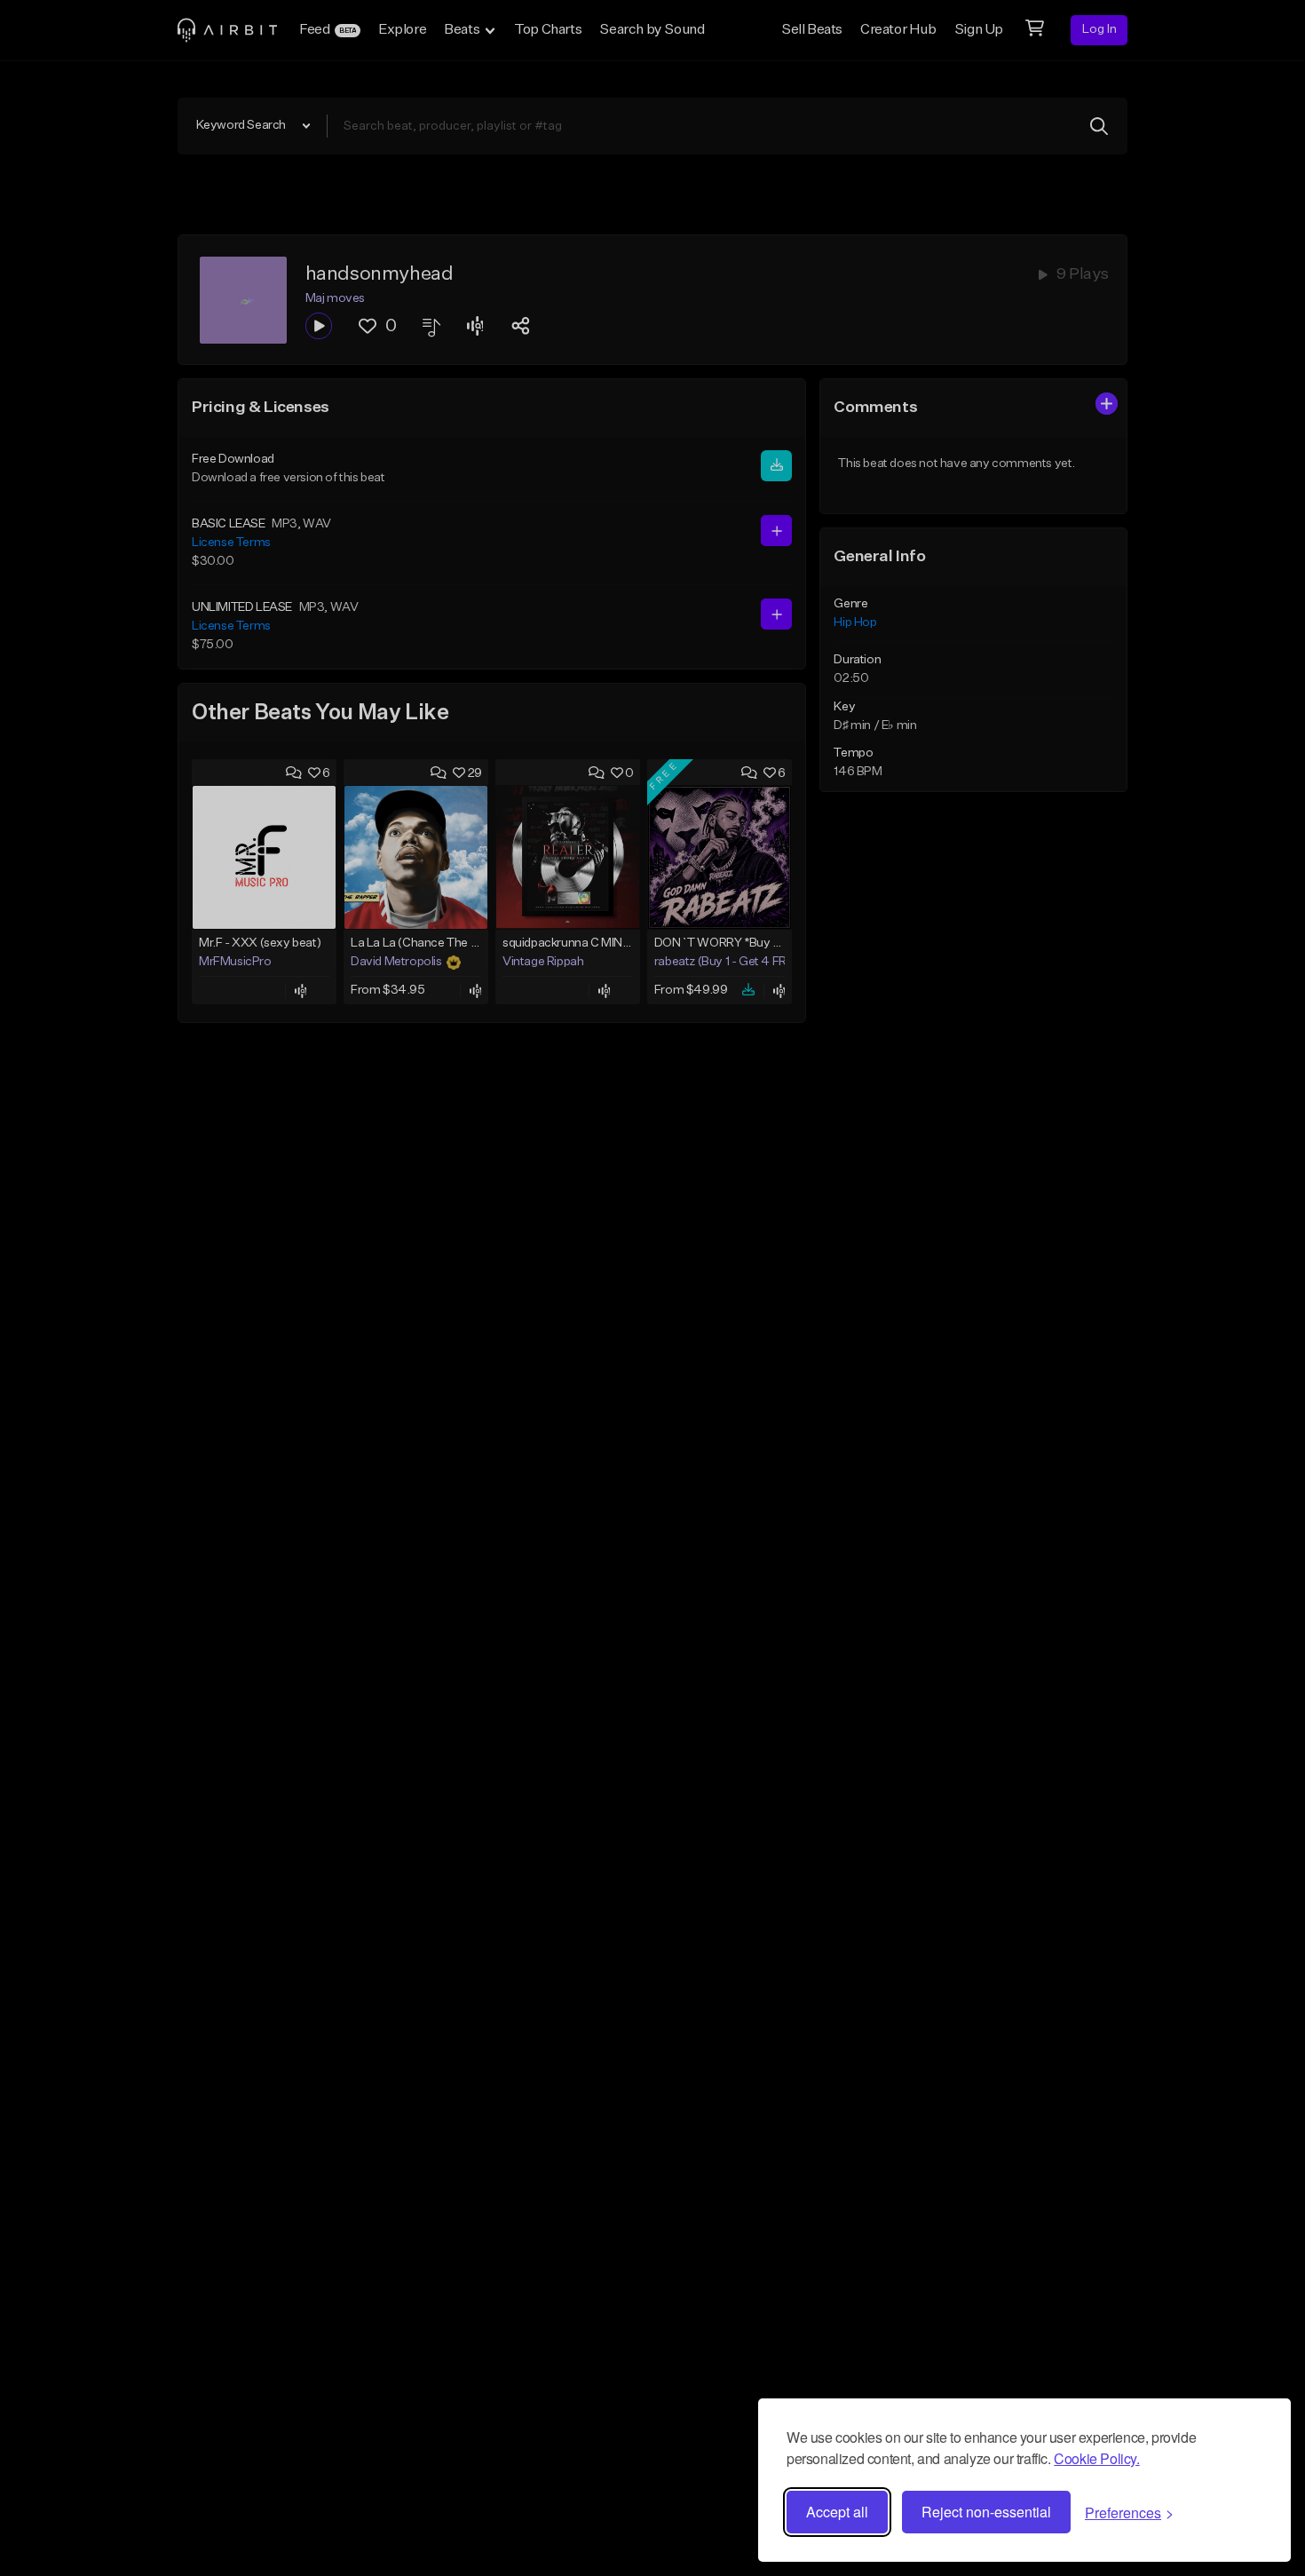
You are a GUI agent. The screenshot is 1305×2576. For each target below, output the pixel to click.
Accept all (837, 2512)
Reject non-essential (986, 2512)
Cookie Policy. (1096, 2458)
